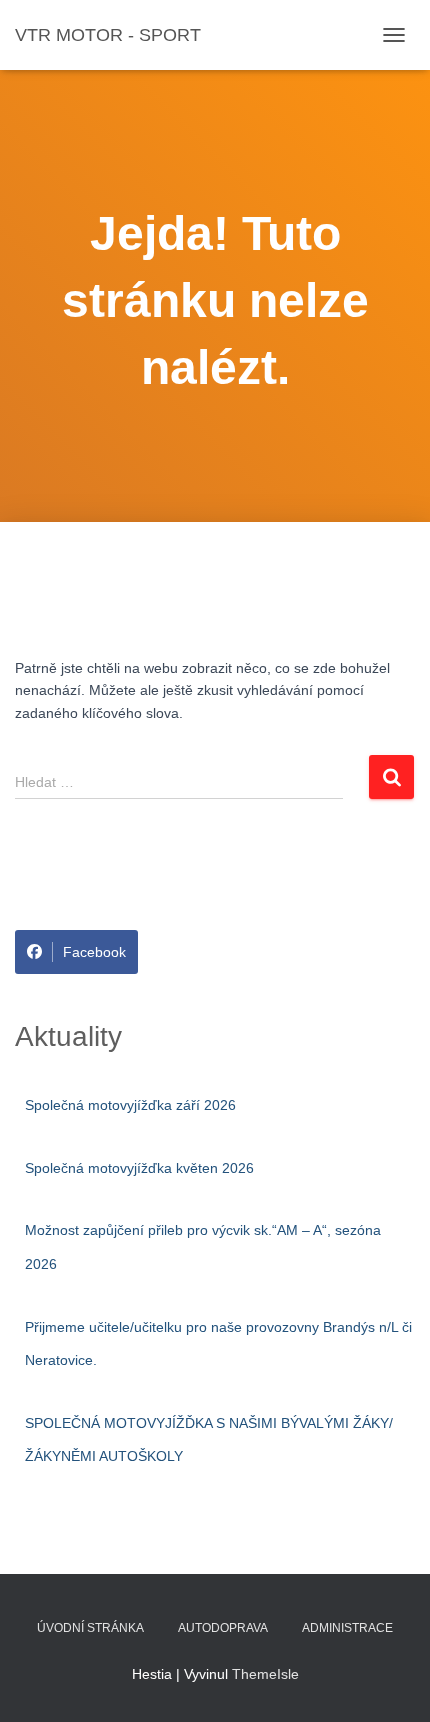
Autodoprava (223, 1628)
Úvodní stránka (90, 1628)
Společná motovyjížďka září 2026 (130, 1105)
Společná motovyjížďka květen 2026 (139, 1168)
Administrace (347, 1628)
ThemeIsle (265, 1674)
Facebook (94, 952)
